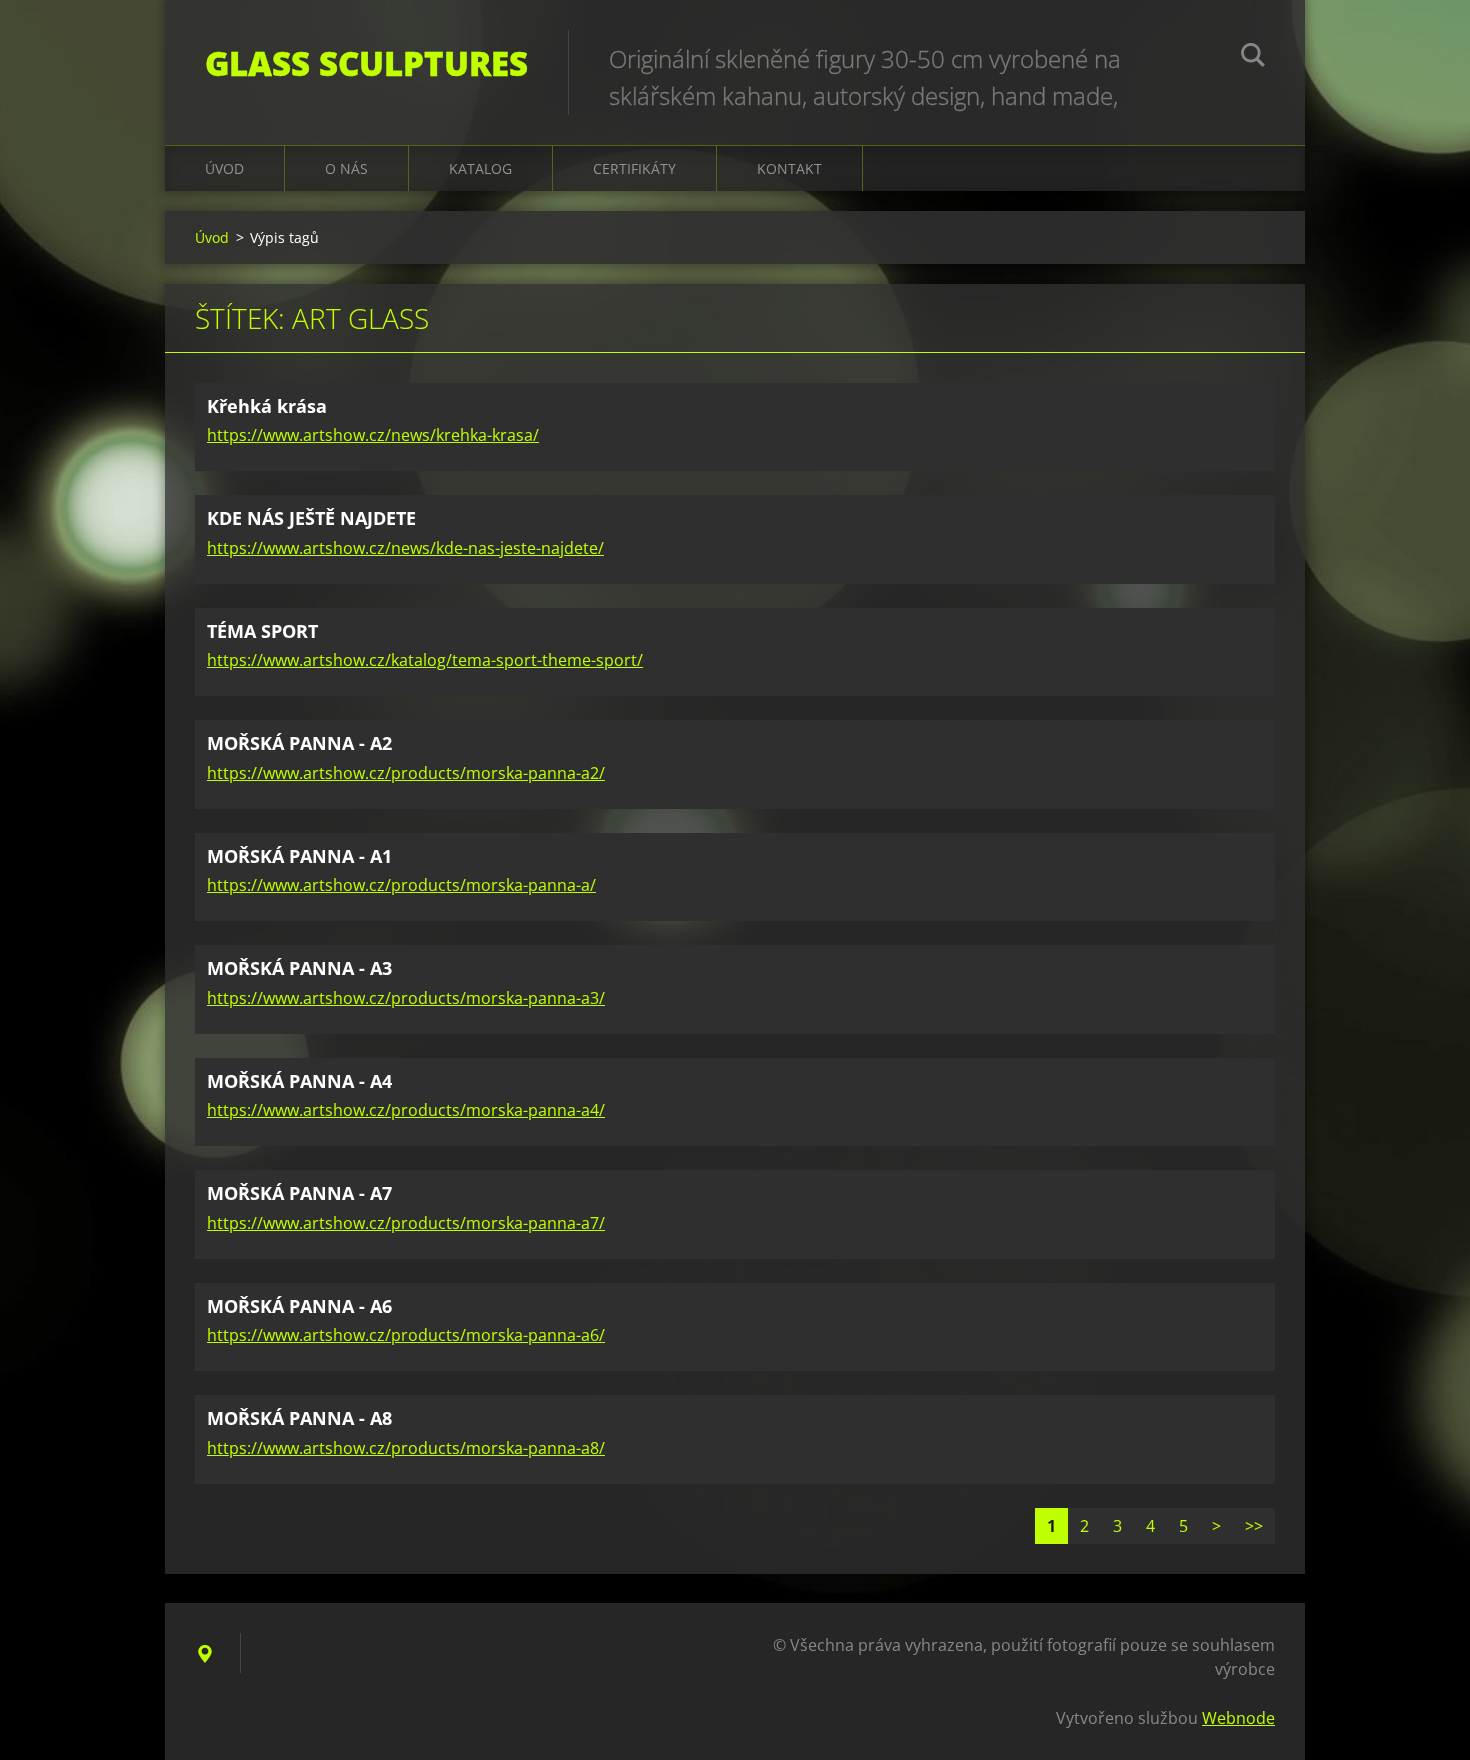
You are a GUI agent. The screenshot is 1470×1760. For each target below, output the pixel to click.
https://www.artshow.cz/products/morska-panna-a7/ (406, 1223)
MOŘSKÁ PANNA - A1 (299, 856)
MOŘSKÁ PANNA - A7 (299, 1193)
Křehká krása (267, 406)
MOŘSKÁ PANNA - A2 (299, 743)
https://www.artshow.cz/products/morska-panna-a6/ (406, 1335)
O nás (346, 168)
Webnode (1238, 1718)
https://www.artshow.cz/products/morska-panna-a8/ (406, 1448)
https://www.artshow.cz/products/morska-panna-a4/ (406, 1110)
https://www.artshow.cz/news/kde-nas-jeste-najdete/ (405, 548)
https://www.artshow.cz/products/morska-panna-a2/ (406, 773)
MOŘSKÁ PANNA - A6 (299, 1306)
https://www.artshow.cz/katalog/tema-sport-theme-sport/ (425, 660)
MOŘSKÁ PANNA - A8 (299, 1418)
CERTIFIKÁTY (634, 168)
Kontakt (789, 168)
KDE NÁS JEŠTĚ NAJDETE (311, 518)
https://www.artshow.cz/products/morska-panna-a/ (401, 885)
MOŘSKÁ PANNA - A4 (299, 1081)
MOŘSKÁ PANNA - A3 (299, 968)
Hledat (1253, 58)
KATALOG (480, 168)
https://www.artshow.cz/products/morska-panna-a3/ (406, 998)
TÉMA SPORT (262, 631)
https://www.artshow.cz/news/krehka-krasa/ (373, 435)
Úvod (224, 168)
